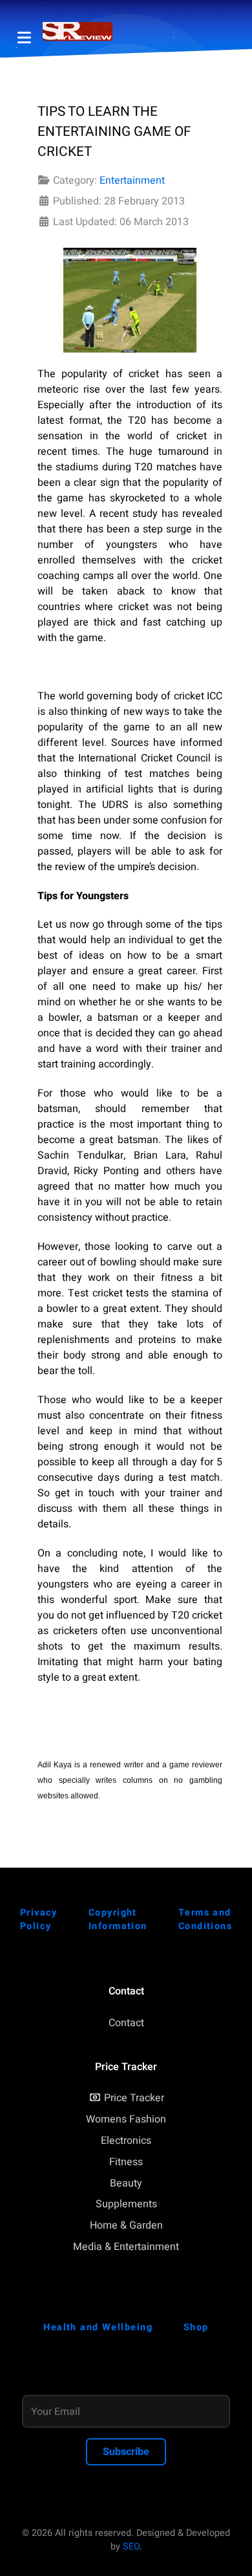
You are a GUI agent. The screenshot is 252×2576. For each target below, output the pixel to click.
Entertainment (132, 180)
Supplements (126, 2204)
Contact (126, 2023)
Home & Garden (126, 2225)
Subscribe (126, 2452)
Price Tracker (134, 2098)
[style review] (78, 32)
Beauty (126, 2183)
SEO (131, 2547)
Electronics (126, 2141)
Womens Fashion (126, 2119)
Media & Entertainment (126, 2247)
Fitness (126, 2162)
